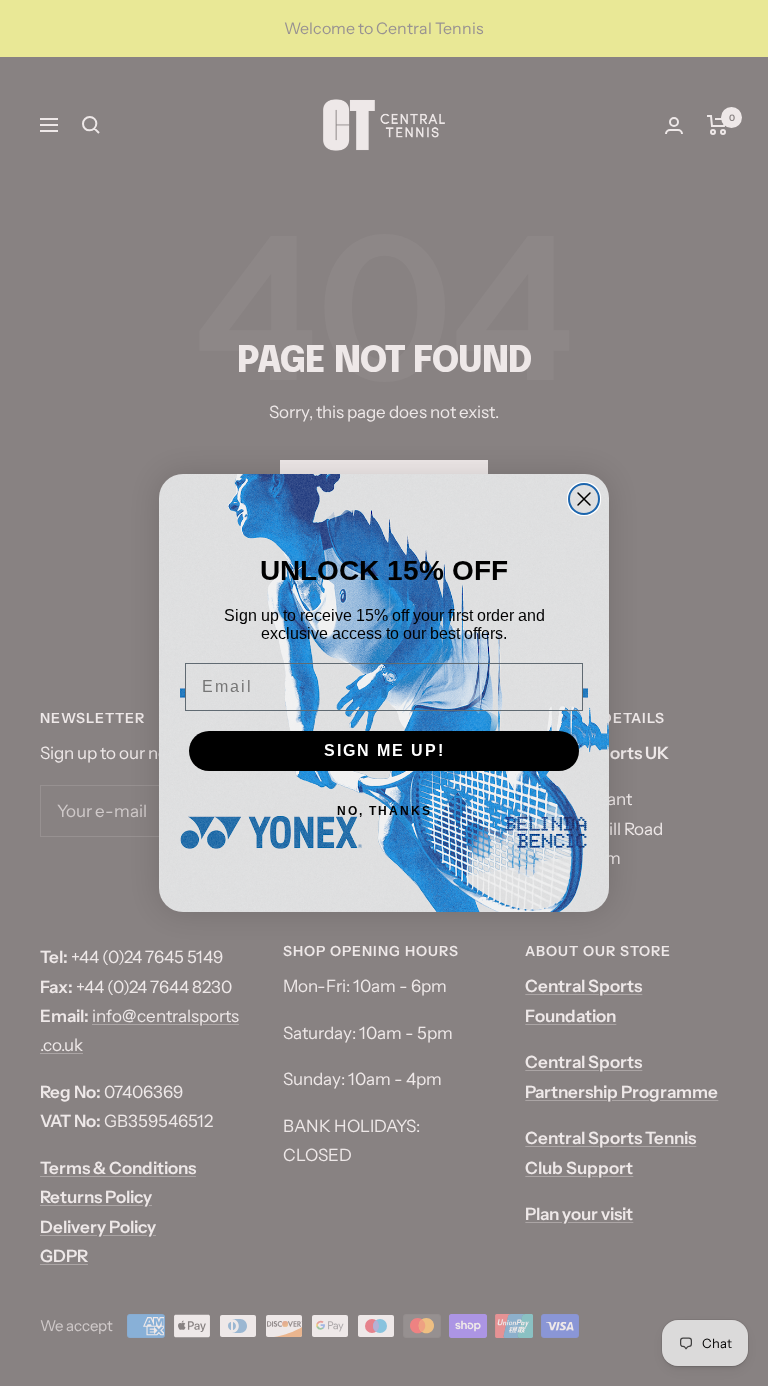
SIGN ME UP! (384, 750)
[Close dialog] (584, 499)
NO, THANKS (384, 811)
